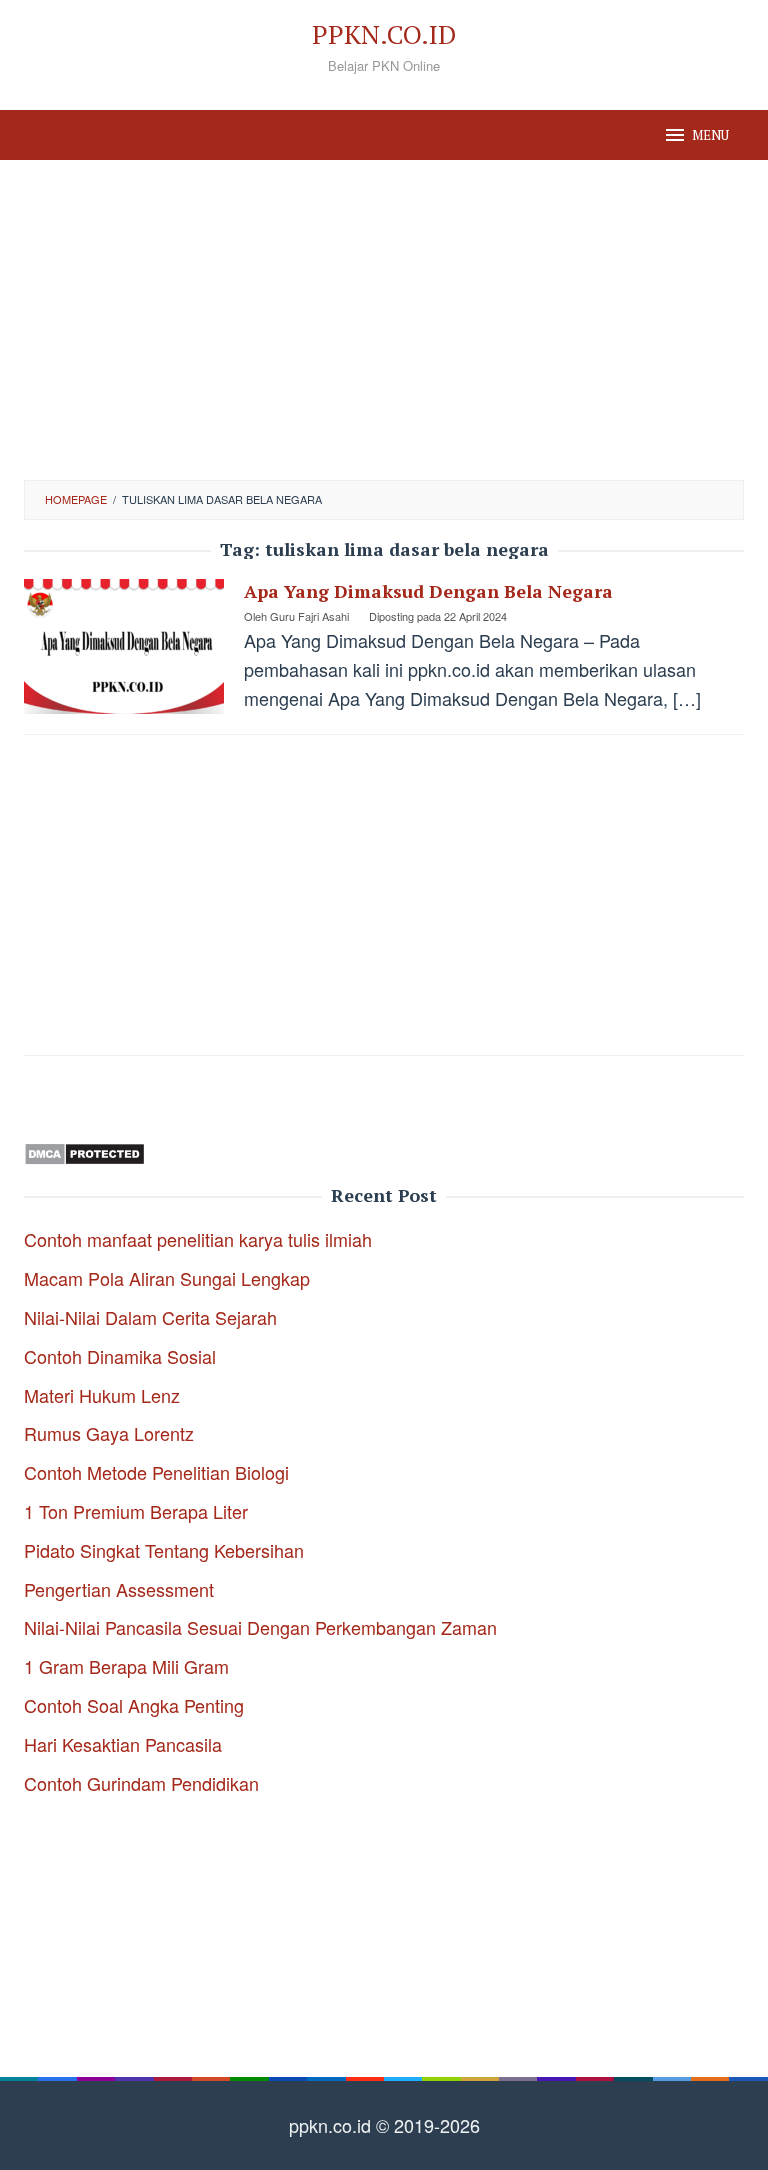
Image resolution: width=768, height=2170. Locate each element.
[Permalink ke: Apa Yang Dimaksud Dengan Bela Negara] (124, 644)
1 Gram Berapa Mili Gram (126, 1666)
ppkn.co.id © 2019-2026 (384, 2125)
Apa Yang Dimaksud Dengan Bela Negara (428, 591)
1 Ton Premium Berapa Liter (136, 1511)
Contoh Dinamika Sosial (120, 1356)
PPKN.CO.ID (384, 34)
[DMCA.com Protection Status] (84, 1150)
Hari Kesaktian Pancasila (123, 1744)
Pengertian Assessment (119, 1589)
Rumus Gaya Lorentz (109, 1433)
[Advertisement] (384, 320)
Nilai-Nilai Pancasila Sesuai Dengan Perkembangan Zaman (260, 1627)
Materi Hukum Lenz (102, 1395)
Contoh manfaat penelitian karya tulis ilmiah (198, 1239)
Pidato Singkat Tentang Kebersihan (164, 1550)
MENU (710, 135)
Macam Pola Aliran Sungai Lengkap (167, 1278)
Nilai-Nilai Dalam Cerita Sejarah (150, 1317)
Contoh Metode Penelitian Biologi (156, 1472)
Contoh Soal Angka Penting (134, 1705)
